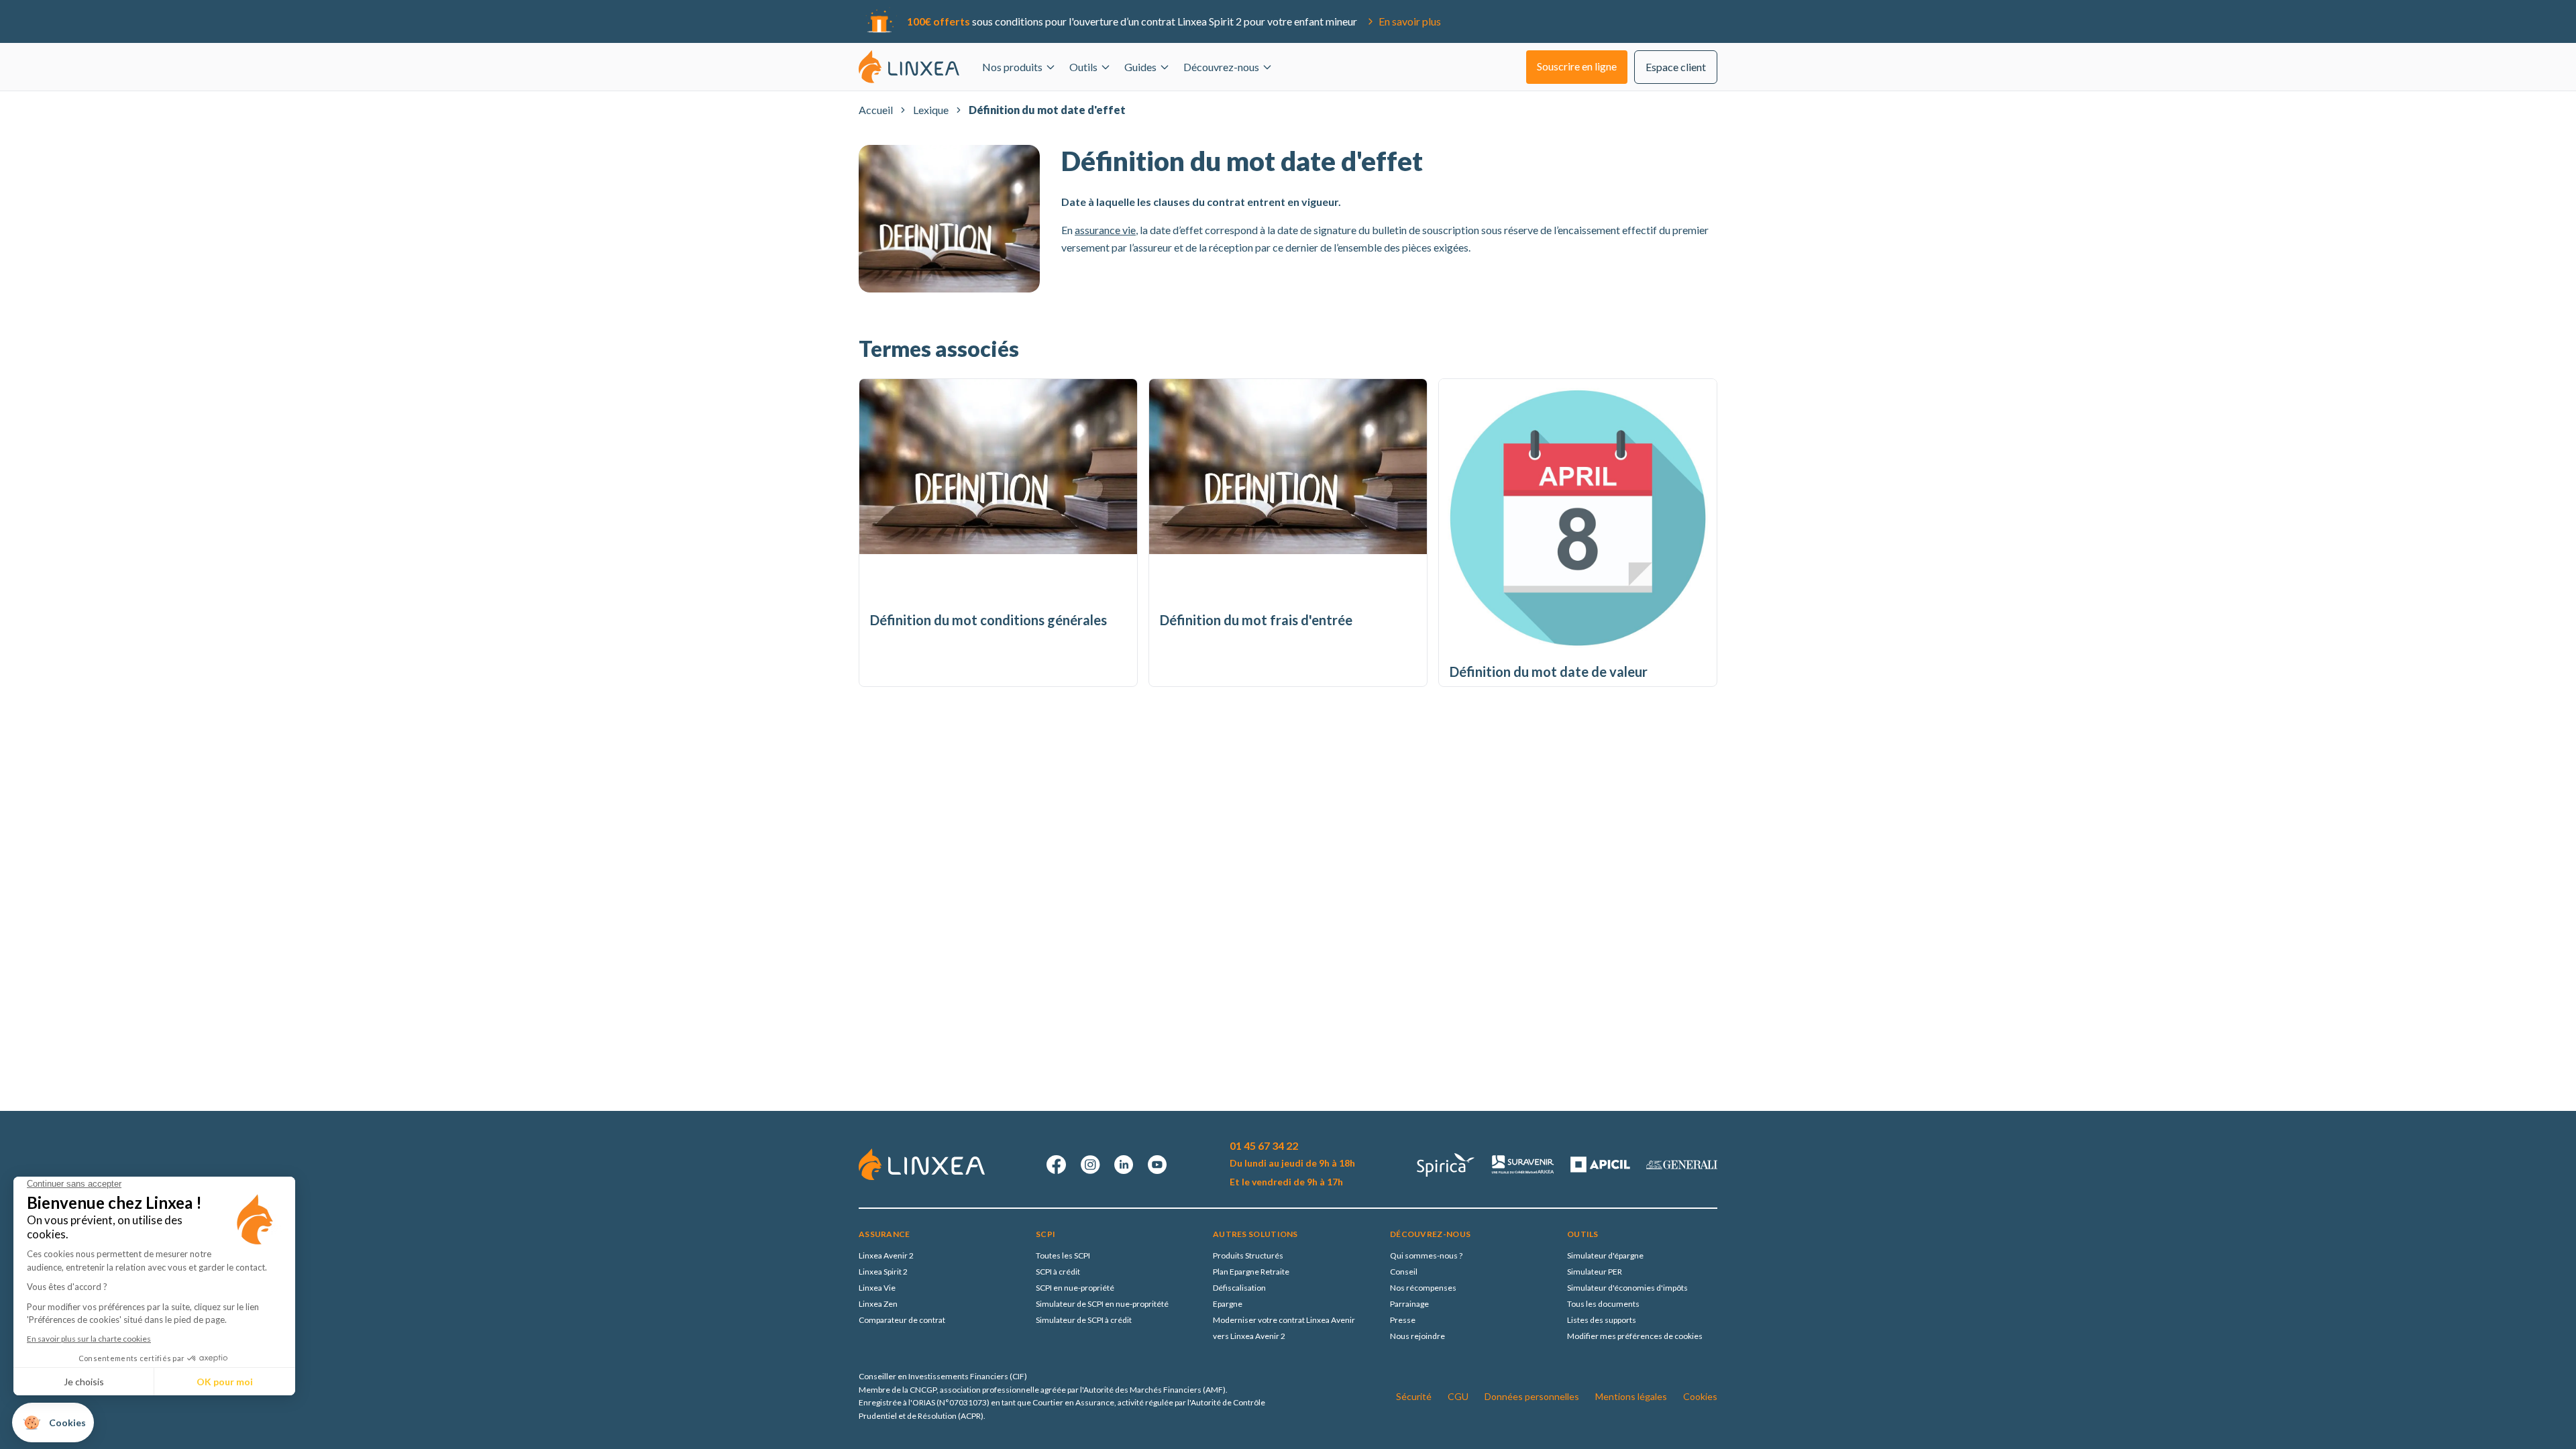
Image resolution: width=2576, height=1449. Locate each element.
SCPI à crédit (1058, 1272)
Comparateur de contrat (902, 1320)
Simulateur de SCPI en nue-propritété (1102, 1304)
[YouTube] (1157, 1165)
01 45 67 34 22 (1264, 1145)
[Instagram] (1090, 1165)
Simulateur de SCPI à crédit (1084, 1320)
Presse (1403, 1320)
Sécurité (1414, 1396)
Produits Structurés (1248, 1255)
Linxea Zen (878, 1304)
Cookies (1700, 1396)
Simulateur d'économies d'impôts (1627, 1288)
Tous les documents (1603, 1304)
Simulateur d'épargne (1605, 1255)
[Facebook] (1057, 1165)
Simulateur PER (1595, 1272)
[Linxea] (909, 66)
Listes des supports (1602, 1320)
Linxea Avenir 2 (886, 1255)
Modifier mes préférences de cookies (1635, 1336)
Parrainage (1409, 1304)
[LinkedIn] (1124, 1165)
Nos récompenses (1423, 1288)
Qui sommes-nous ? (1426, 1255)
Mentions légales (1631, 1396)
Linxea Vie (877, 1288)
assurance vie (1105, 230)
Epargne (1228, 1304)
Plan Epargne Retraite (1251, 1272)
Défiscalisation (1239, 1288)
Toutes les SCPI (1063, 1255)
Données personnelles (1532, 1396)
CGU (1458, 1396)
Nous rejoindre (1417, 1336)
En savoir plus (1410, 21)
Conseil (1404, 1272)
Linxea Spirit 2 (883, 1272)
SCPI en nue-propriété (1075, 1288)
